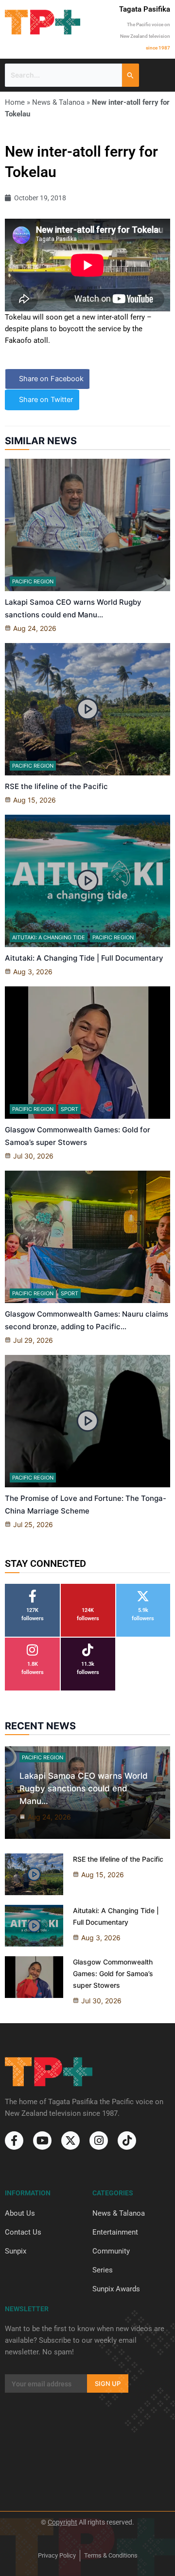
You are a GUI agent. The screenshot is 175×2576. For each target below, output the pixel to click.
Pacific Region (33, 581)
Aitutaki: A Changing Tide (49, 937)
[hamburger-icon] (159, 75)
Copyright (62, 2522)
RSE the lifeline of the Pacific (56, 786)
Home (15, 102)
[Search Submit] (131, 75)
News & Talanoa (58, 102)
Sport (70, 1109)
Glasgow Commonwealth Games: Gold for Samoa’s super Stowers (113, 1973)
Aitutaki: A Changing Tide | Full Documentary (84, 958)
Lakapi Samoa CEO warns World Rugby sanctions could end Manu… (84, 1788)
